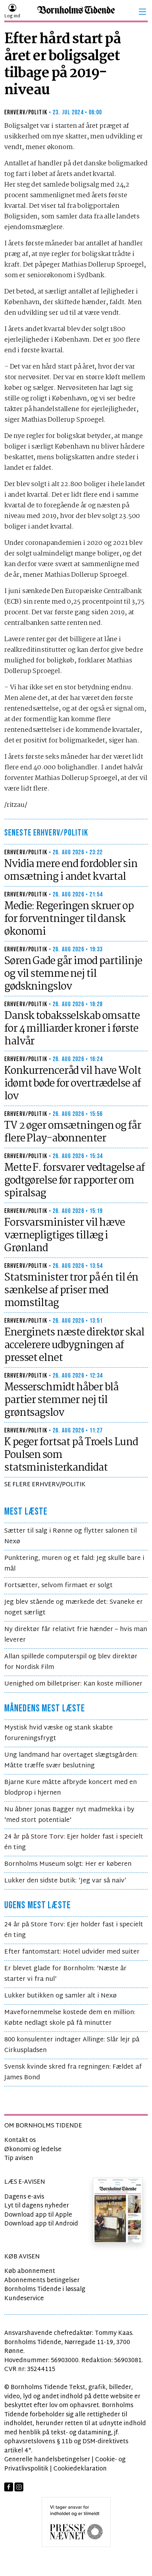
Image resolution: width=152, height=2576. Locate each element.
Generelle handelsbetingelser (47, 2460)
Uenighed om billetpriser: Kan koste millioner (73, 1684)
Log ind (12, 16)
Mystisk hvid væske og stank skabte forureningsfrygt (59, 1733)
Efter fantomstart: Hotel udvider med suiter (72, 1952)
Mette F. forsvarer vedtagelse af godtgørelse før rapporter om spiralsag (74, 1181)
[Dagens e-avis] (118, 2210)
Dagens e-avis (24, 2197)
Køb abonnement (30, 2271)
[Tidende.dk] (76, 12)
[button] (142, 12)
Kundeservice (24, 2299)
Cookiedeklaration (80, 2469)
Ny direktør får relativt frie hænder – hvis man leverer (76, 1635)
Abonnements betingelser (42, 2281)
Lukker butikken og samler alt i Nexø (60, 1996)
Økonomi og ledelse (33, 2150)
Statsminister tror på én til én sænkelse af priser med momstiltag (71, 1290)
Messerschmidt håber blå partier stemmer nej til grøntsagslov (61, 1400)
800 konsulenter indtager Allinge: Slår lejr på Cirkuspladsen (72, 2045)
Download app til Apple (38, 2215)
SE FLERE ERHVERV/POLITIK (45, 1485)
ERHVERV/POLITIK (26, 112)
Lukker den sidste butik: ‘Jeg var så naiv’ (65, 1881)
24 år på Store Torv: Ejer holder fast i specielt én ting (74, 1842)
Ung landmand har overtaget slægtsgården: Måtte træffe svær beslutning (71, 1760)
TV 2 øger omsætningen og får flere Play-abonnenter (73, 1132)
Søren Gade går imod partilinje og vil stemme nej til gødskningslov (73, 974)
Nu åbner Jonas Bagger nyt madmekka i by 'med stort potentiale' (69, 1815)
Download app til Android (41, 2224)
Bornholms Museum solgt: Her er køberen (68, 1864)
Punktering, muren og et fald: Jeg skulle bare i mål (74, 1564)
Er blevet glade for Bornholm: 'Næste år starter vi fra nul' (65, 1974)
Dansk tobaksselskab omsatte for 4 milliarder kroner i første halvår (72, 1029)
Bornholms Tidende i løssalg (45, 2289)
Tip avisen (19, 2158)
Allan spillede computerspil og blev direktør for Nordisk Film (71, 1662)
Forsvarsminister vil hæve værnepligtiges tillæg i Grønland (65, 1236)
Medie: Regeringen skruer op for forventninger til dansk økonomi (69, 919)
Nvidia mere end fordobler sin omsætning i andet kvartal (71, 871)
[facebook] (9, 2487)
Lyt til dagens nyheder (37, 2206)
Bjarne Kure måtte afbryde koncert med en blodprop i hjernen (71, 1788)
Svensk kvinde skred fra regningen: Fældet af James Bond (73, 2072)
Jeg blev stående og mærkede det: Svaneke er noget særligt (74, 1608)
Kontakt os (20, 2140)
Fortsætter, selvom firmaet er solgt (59, 1586)
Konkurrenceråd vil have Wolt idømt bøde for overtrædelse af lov (73, 1084)
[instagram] (19, 2487)
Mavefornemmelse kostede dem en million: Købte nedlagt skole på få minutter (70, 2018)
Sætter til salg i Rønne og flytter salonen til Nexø (71, 1536)
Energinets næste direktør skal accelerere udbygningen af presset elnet (74, 1345)
